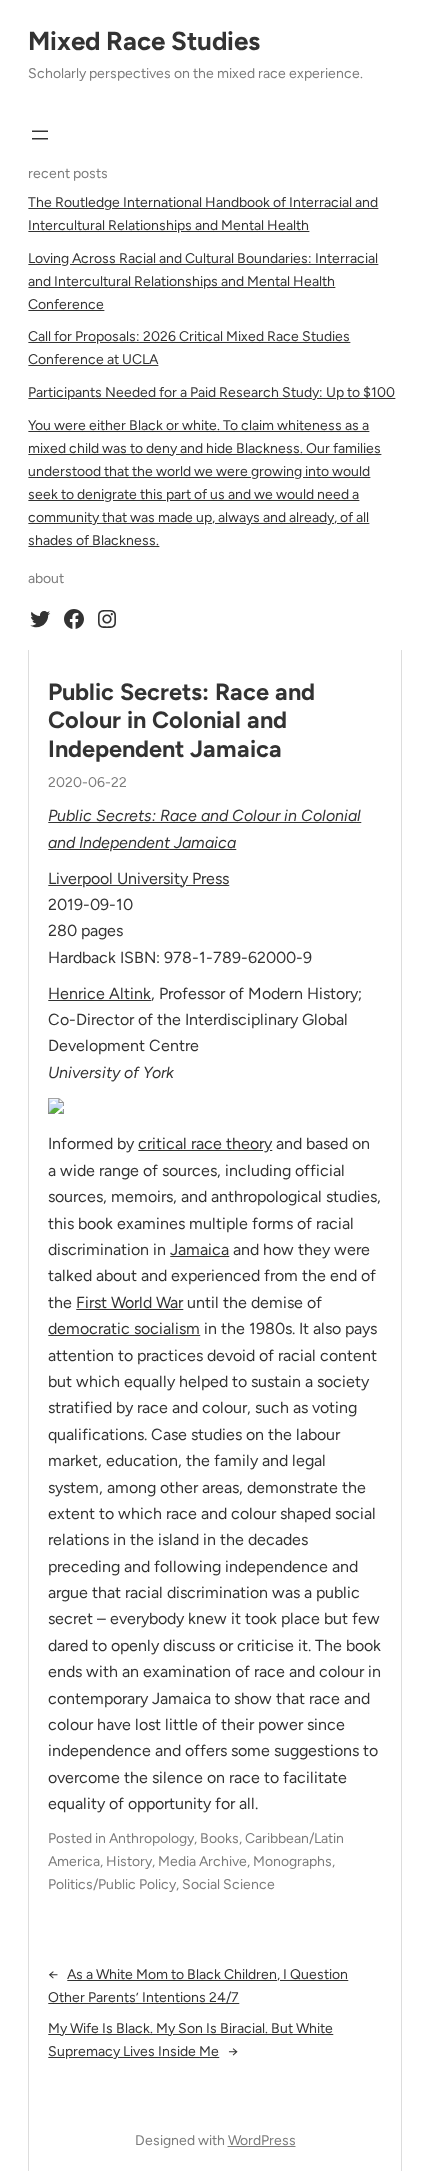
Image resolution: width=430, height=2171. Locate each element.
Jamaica (199, 1249)
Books (219, 1838)
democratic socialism (124, 1328)
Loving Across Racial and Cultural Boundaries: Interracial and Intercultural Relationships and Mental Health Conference (203, 281)
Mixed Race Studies (144, 41)
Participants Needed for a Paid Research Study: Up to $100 (211, 392)
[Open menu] (40, 135)
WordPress (262, 2140)
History (129, 1861)
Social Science (228, 1884)
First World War (129, 1302)
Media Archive (202, 1861)
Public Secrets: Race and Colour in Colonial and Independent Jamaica (181, 720)
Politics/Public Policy (112, 1884)
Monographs (292, 1861)
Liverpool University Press (138, 878)
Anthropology (151, 1838)
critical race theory (205, 1143)
